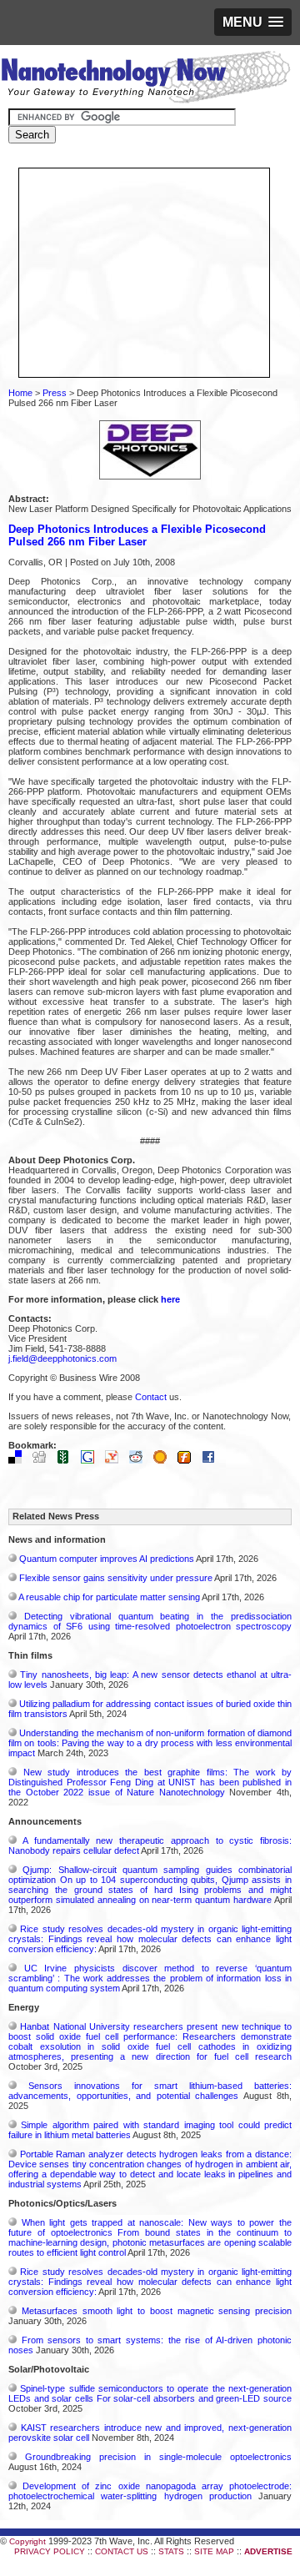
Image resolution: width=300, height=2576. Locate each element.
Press (55, 393)
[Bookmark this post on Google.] (92, 1460)
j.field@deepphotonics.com (62, 1358)
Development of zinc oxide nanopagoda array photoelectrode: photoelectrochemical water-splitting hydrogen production (150, 2491)
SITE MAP (214, 2551)
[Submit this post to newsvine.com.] (67, 1460)
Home (20, 393)
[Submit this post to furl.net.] (188, 1460)
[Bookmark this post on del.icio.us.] (19, 1460)
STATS (171, 2551)
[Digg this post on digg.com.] (43, 1460)
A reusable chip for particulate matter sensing (109, 1597)
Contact (151, 1397)
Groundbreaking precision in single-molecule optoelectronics (158, 2457)
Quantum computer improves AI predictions (107, 1559)
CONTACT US (122, 2551)
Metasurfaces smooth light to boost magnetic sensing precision (157, 2311)
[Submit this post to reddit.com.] (140, 1460)
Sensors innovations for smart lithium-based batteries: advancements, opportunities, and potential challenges (150, 2091)
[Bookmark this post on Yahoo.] (116, 1460)
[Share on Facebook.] (212, 1460)
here (170, 1299)
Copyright (27, 2541)
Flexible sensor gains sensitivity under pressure (116, 1578)
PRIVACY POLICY (50, 2551)
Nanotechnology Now (145, 79)
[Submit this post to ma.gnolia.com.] (164, 1460)
